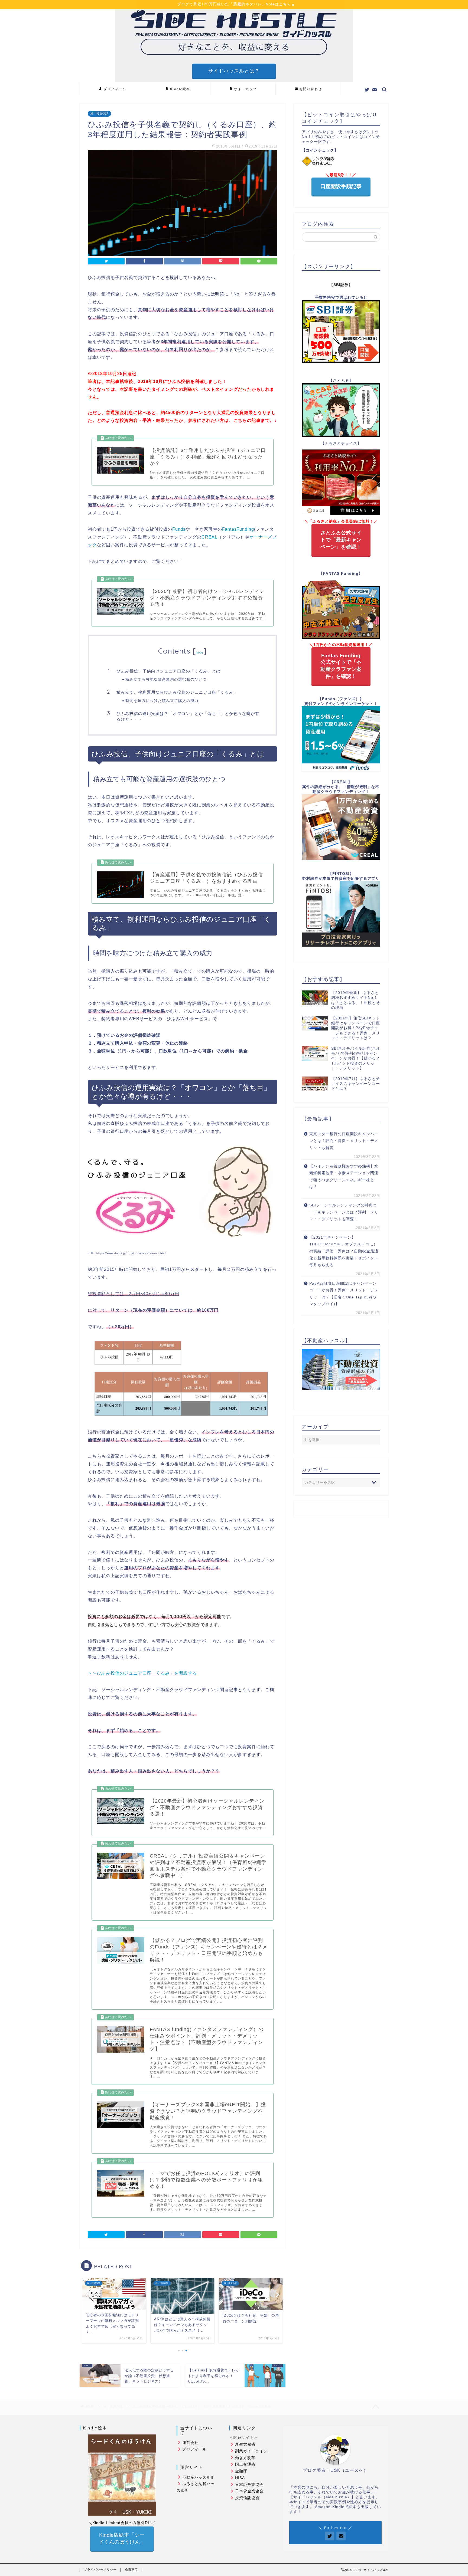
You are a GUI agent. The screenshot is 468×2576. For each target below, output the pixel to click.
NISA (240, 2478)
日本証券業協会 (249, 2485)
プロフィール (115, 89)
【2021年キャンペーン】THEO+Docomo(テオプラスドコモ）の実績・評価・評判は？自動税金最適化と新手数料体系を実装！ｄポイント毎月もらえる (344, 1251)
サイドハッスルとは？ (234, 71)
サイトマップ (245, 89)
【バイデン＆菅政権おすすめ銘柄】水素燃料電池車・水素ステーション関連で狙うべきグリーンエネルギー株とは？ (344, 1177)
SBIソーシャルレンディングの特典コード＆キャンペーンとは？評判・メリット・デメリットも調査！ (344, 1212)
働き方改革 (245, 2458)
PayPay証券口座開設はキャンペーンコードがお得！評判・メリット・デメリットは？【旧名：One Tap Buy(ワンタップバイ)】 (344, 1294)
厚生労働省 (245, 2444)
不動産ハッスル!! (198, 2477)
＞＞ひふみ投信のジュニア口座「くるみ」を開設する (142, 1673)
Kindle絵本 (180, 89)
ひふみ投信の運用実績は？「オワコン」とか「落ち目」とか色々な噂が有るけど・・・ (188, 716)
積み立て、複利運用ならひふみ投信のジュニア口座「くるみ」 (177, 692)
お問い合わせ (311, 89)
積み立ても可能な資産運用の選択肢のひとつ (166, 679)
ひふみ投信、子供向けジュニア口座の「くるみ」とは (168, 671)
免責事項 (131, 2570)
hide (200, 652)
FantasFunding (238, 529)
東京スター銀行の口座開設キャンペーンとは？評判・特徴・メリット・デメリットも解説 (344, 1141)
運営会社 (190, 2443)
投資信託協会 (247, 2498)
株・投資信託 (99, 114)
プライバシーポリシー (100, 2570)
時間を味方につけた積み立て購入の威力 (162, 700)
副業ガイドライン (251, 2451)
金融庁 (241, 2471)
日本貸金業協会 (249, 2491)
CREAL (209, 537)
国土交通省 (245, 2464)
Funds (179, 529)
